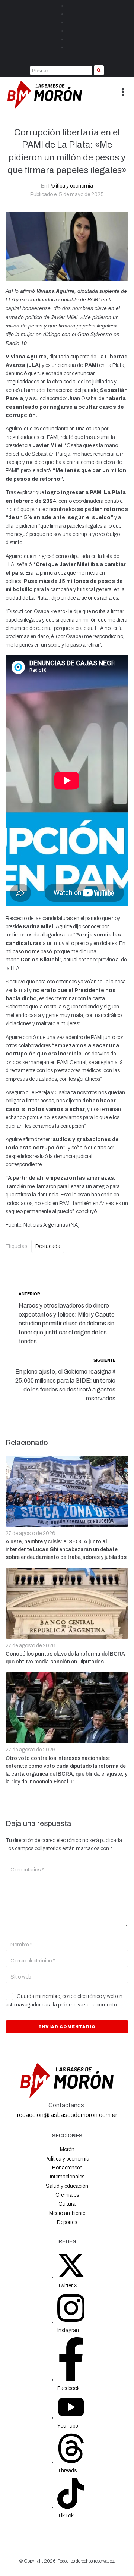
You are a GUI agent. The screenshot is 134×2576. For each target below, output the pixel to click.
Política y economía (71, 186)
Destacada (48, 1246)
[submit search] (99, 70)
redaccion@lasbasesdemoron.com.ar (67, 2115)
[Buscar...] (61, 70)
